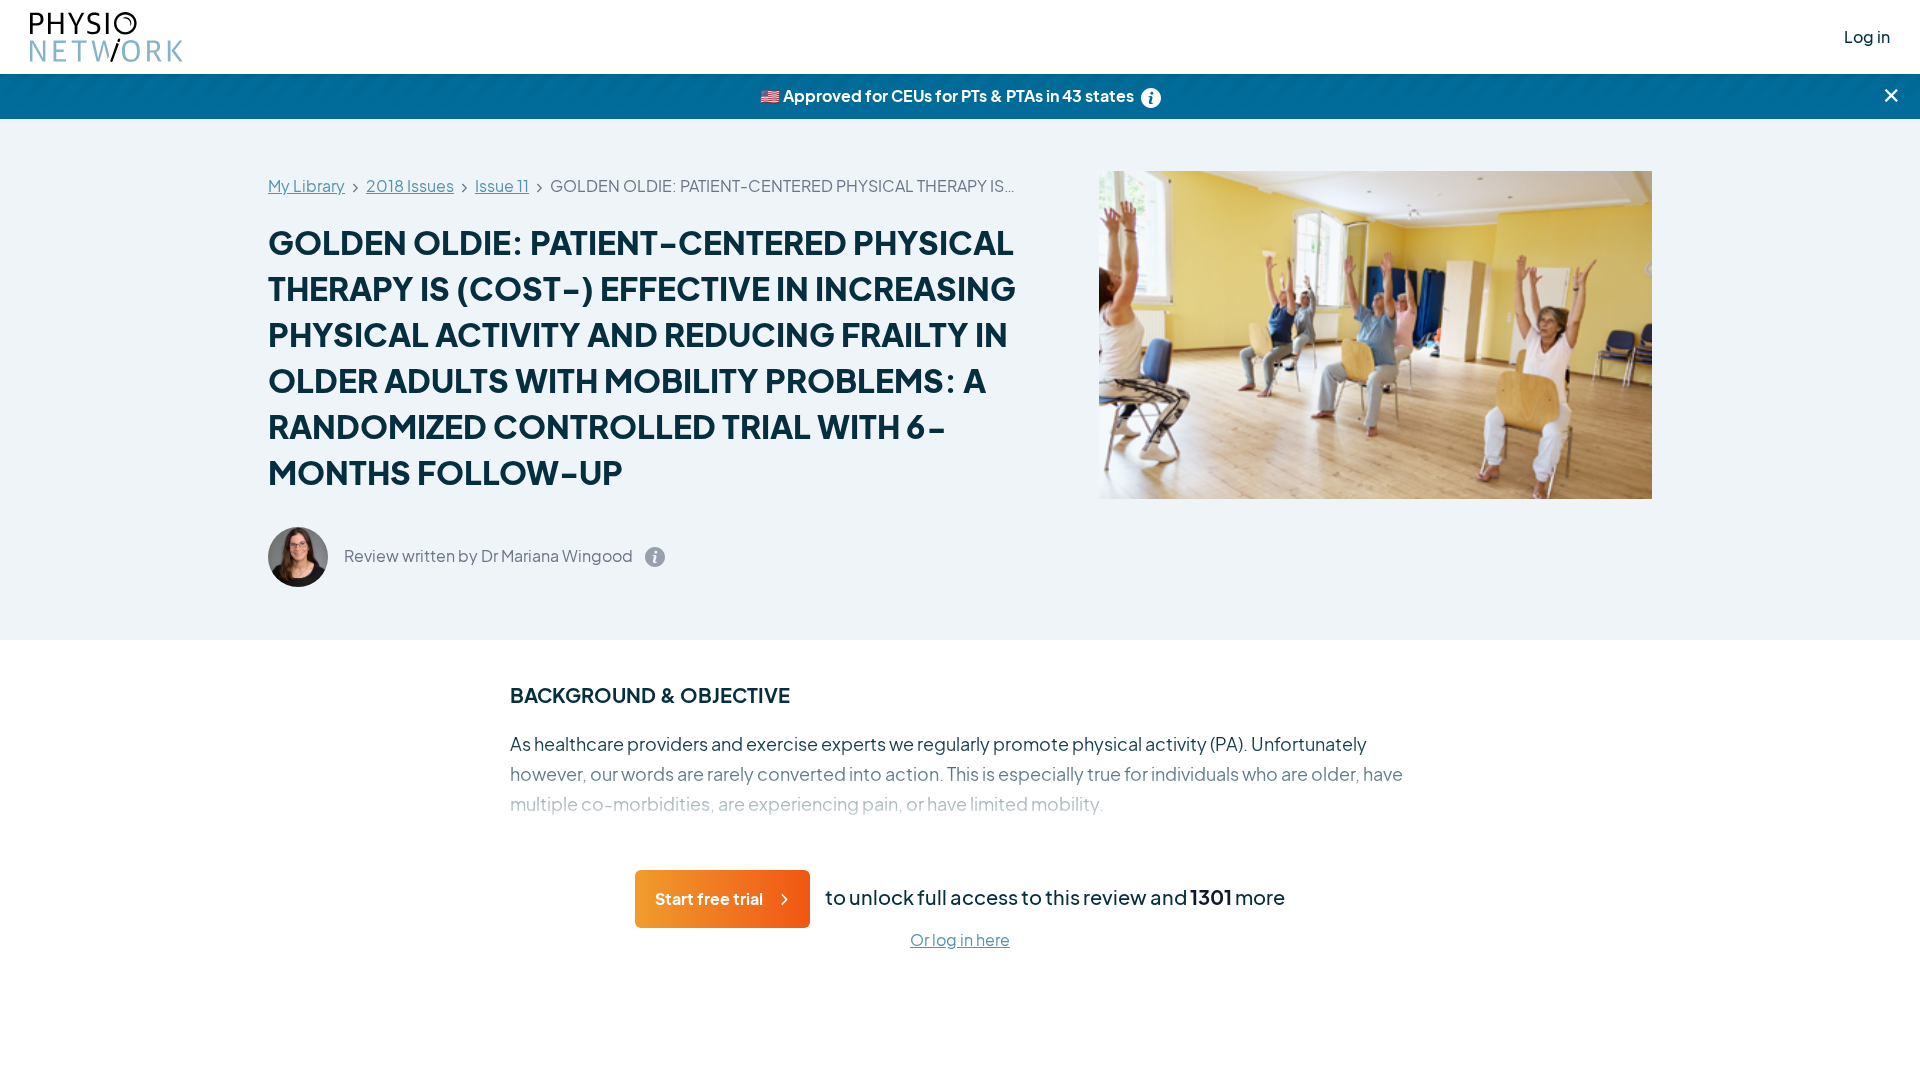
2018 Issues (410, 186)
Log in (1867, 36)
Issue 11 (502, 186)
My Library (306, 186)
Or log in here (960, 940)
